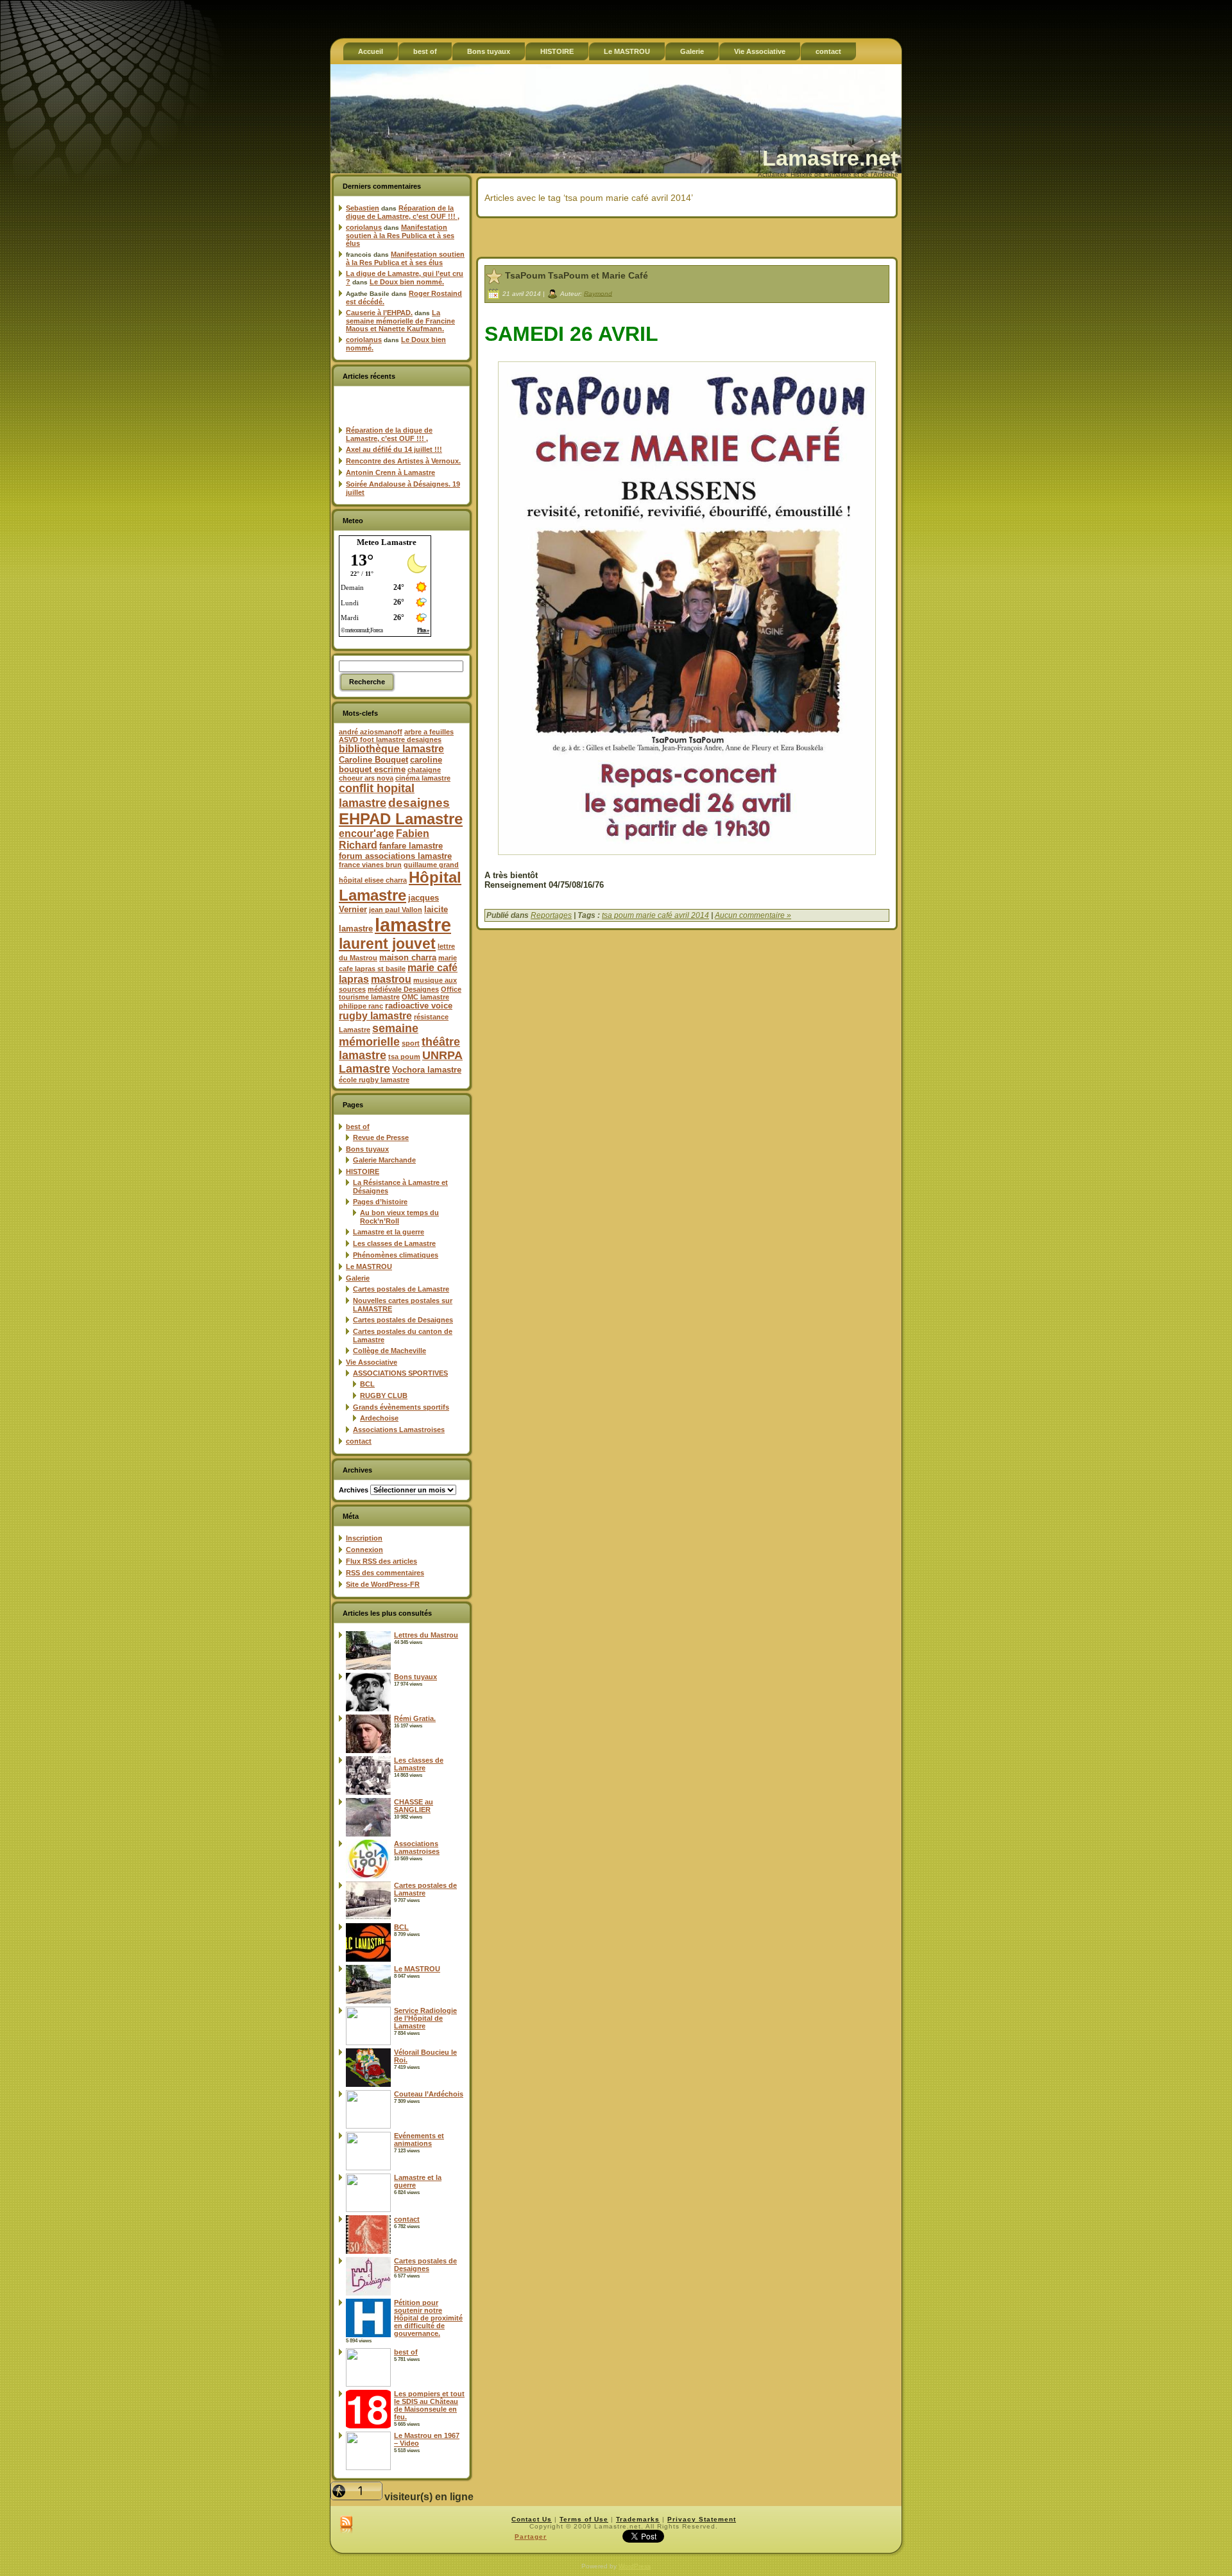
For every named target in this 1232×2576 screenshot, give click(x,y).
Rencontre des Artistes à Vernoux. (403, 461)
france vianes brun (370, 865)
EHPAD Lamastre (401, 819)
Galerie (358, 1278)
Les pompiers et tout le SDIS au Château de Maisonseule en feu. (429, 2405)
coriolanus (364, 227)
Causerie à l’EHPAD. (379, 313)
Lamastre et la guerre (389, 1232)
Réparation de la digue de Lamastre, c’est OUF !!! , (403, 212)
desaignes (419, 802)
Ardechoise (379, 1418)
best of (358, 1127)
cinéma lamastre (423, 778)
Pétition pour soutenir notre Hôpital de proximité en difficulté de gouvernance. (428, 2318)
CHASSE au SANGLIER (414, 1806)
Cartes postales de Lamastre (401, 1289)
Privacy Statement (702, 2519)
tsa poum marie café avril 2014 (655, 915)
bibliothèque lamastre (391, 749)
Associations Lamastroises (399, 1430)
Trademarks (638, 2519)
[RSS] (346, 2525)
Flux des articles (381, 1561)
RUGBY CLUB (384, 1396)
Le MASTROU (369, 1266)
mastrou (391, 979)
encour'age (366, 834)
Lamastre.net (830, 158)
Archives (354, 1490)
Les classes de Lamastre (394, 1243)
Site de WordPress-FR (383, 1584)
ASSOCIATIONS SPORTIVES (400, 1373)
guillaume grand (431, 865)
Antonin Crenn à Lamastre (390, 472)
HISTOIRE (363, 1171)
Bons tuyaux (367, 1149)
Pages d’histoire (380, 1202)
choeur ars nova (366, 778)
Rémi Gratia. (415, 1718)
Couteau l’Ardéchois (429, 2094)
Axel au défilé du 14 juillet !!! (394, 449)
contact (359, 1441)
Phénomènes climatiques (396, 1255)
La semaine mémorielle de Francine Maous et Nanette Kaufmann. (400, 321)
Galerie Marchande (384, 1160)
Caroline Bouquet (373, 760)
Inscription (364, 1538)
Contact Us (532, 2519)
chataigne (424, 770)
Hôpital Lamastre (400, 886)
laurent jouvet (387, 944)
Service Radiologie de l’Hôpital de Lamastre (425, 2018)
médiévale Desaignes (403, 989)
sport (411, 1043)
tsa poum (404, 1057)
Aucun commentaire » (753, 915)
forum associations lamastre (395, 856)
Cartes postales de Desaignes (403, 1320)
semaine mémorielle (379, 1035)
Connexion (364, 1550)
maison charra (408, 957)
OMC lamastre (425, 997)
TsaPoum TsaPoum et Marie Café (577, 275)
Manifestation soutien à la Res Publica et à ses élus (400, 235)
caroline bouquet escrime (390, 765)
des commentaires (385, 1573)
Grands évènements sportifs (401, 1407)
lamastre (413, 925)
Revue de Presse (381, 1137)
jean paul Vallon (396, 910)
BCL (367, 1384)
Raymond (598, 293)
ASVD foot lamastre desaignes (390, 739)
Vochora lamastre (427, 1070)
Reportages (551, 915)
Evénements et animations (419, 2139)
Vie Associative (372, 1362)
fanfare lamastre (411, 846)
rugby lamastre (375, 1016)
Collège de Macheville (389, 1351)
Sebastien (363, 208)
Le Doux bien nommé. (407, 282)
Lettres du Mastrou (426, 1635)
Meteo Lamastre (387, 542)
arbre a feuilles (429, 732)
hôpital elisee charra (373, 880)
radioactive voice (419, 1006)
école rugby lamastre (374, 1080)
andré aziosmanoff (371, 732)
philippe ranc (361, 1006)
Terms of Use (584, 2519)
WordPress (635, 2566)
